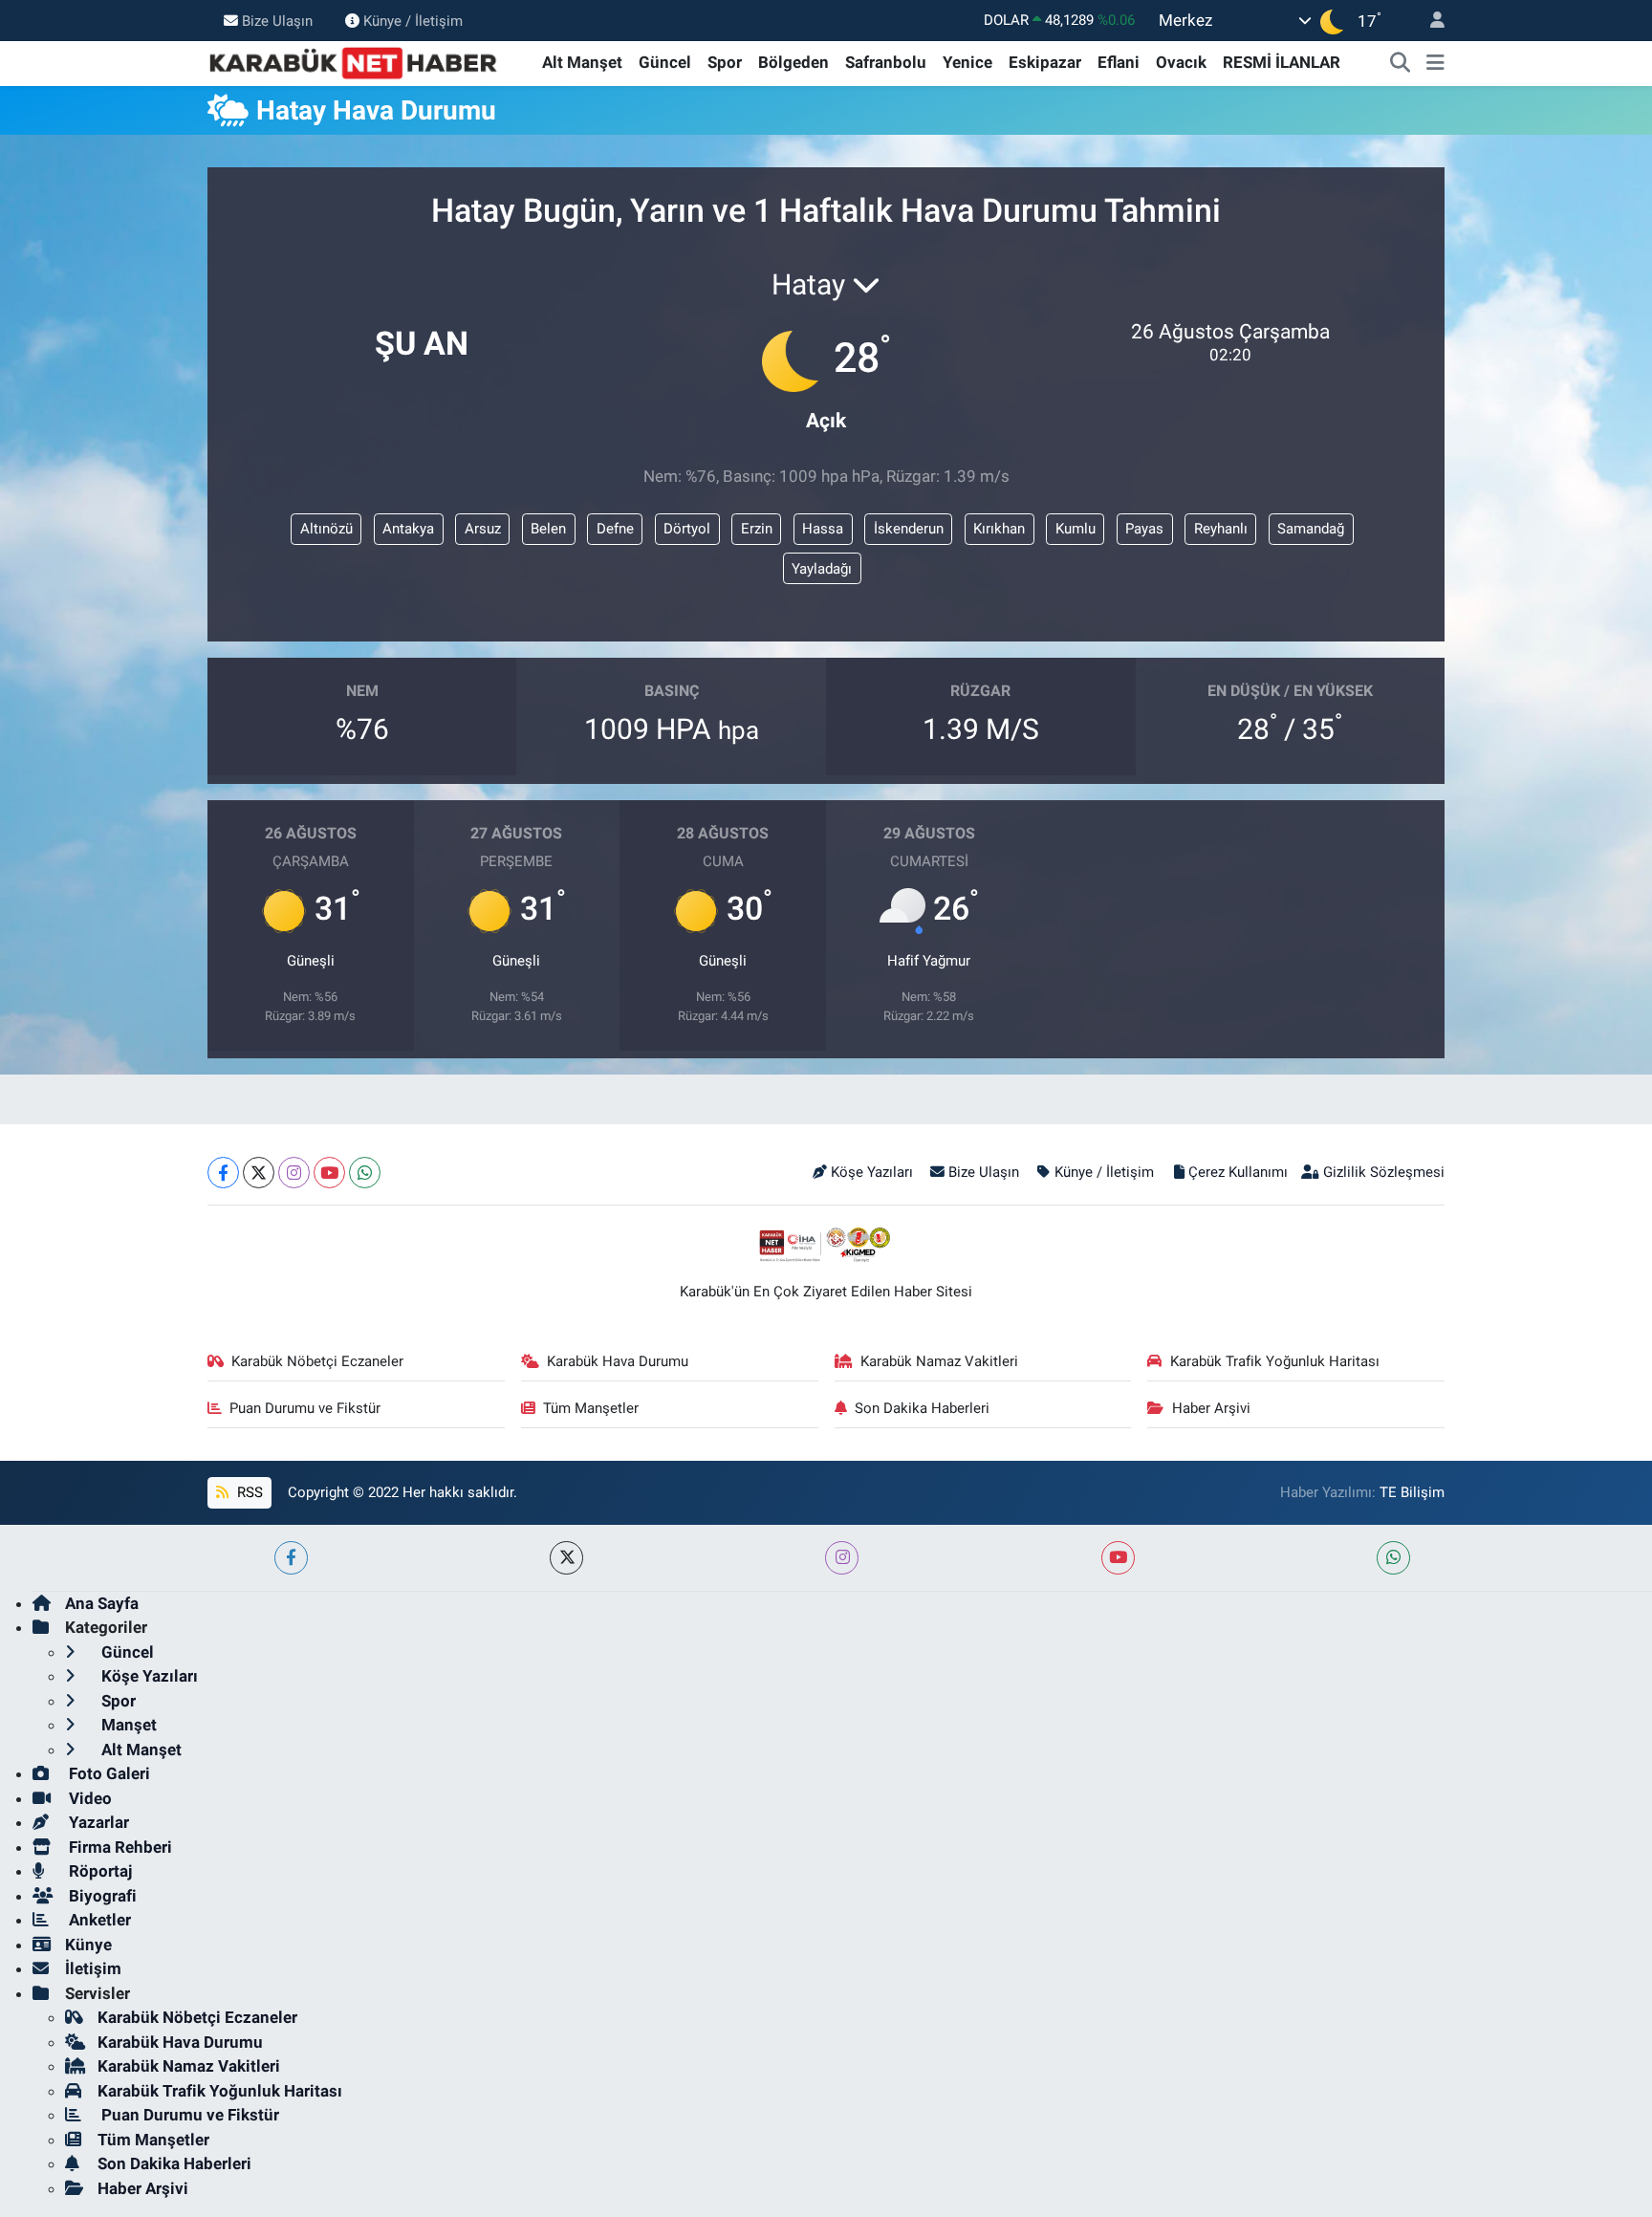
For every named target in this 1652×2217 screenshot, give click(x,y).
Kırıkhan (999, 529)
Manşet (127, 1725)
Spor (725, 62)
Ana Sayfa (102, 1603)
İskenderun (909, 529)
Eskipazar (1045, 62)
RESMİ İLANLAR (1282, 62)
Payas (1144, 529)
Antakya (408, 529)
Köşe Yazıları (872, 1172)
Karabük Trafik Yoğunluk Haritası (1275, 1361)
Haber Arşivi (1211, 1408)
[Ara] (1401, 63)
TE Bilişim (1412, 1492)
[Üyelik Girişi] (1429, 21)
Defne (615, 529)
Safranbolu (886, 62)
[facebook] (291, 1558)
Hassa (823, 529)
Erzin (757, 529)
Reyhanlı (1221, 529)
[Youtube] (329, 1173)
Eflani (1119, 62)
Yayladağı (822, 569)
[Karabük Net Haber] (354, 61)
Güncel (665, 62)
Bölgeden (793, 62)
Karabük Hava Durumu (618, 1361)
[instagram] (842, 1558)
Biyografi (101, 1896)
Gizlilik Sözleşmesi (1384, 1172)
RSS (248, 1492)
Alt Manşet (582, 62)
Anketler (98, 1920)
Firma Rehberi (119, 1847)
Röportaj (98, 1871)
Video (88, 1798)
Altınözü (326, 529)
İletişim (93, 1968)
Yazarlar (97, 1822)
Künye (88, 1945)
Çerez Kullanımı (1238, 1172)
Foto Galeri (108, 1773)
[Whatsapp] (365, 1173)
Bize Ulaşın (277, 20)
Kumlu (1076, 529)
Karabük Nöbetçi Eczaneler (317, 1361)
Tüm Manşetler (591, 1408)
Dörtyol (687, 529)
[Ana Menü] (1435, 63)
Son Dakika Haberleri (922, 1408)
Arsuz (483, 529)
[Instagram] (294, 1173)
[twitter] (566, 1558)
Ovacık (1181, 62)
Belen (548, 529)
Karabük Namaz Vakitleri (939, 1361)
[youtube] (1118, 1558)
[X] (259, 1173)
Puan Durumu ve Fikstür (305, 1408)
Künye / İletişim (413, 20)
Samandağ (1311, 529)
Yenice (967, 62)
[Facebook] (223, 1173)
